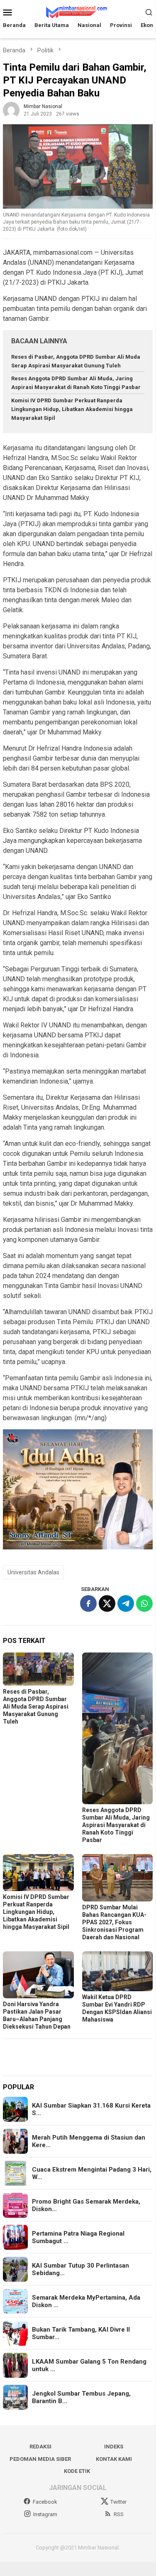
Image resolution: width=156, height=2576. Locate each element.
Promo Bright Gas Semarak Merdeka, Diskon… (86, 2205)
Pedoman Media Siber (40, 2459)
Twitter (118, 2502)
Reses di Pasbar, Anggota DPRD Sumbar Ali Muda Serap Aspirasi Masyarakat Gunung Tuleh (36, 1707)
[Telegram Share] (126, 1603)
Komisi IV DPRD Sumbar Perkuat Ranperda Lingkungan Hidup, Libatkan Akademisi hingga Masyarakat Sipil (72, 409)
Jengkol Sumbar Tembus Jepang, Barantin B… (81, 2397)
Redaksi (40, 2447)
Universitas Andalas (33, 1572)
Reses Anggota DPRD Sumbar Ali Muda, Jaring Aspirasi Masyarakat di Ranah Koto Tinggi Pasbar (116, 1825)
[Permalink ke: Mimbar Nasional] (11, 110)
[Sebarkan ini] (88, 1603)
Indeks (114, 2447)
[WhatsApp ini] (144, 1603)
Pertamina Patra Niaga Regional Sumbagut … (78, 2237)
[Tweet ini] (107, 1603)
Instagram (45, 2514)
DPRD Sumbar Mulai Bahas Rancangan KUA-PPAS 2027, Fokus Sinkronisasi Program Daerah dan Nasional (114, 1922)
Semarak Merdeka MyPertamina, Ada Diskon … (86, 2301)
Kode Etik (77, 2471)
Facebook (45, 2502)
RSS (119, 2514)
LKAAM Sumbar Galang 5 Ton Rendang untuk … (89, 2365)
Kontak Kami (114, 2459)
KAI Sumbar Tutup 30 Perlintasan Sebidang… (80, 2269)
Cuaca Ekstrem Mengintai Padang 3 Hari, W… (92, 2173)
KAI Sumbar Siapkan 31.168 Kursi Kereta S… (91, 2109)
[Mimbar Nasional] (78, 11)
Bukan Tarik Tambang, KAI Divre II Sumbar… (81, 2333)
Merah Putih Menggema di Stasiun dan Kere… (89, 2141)
